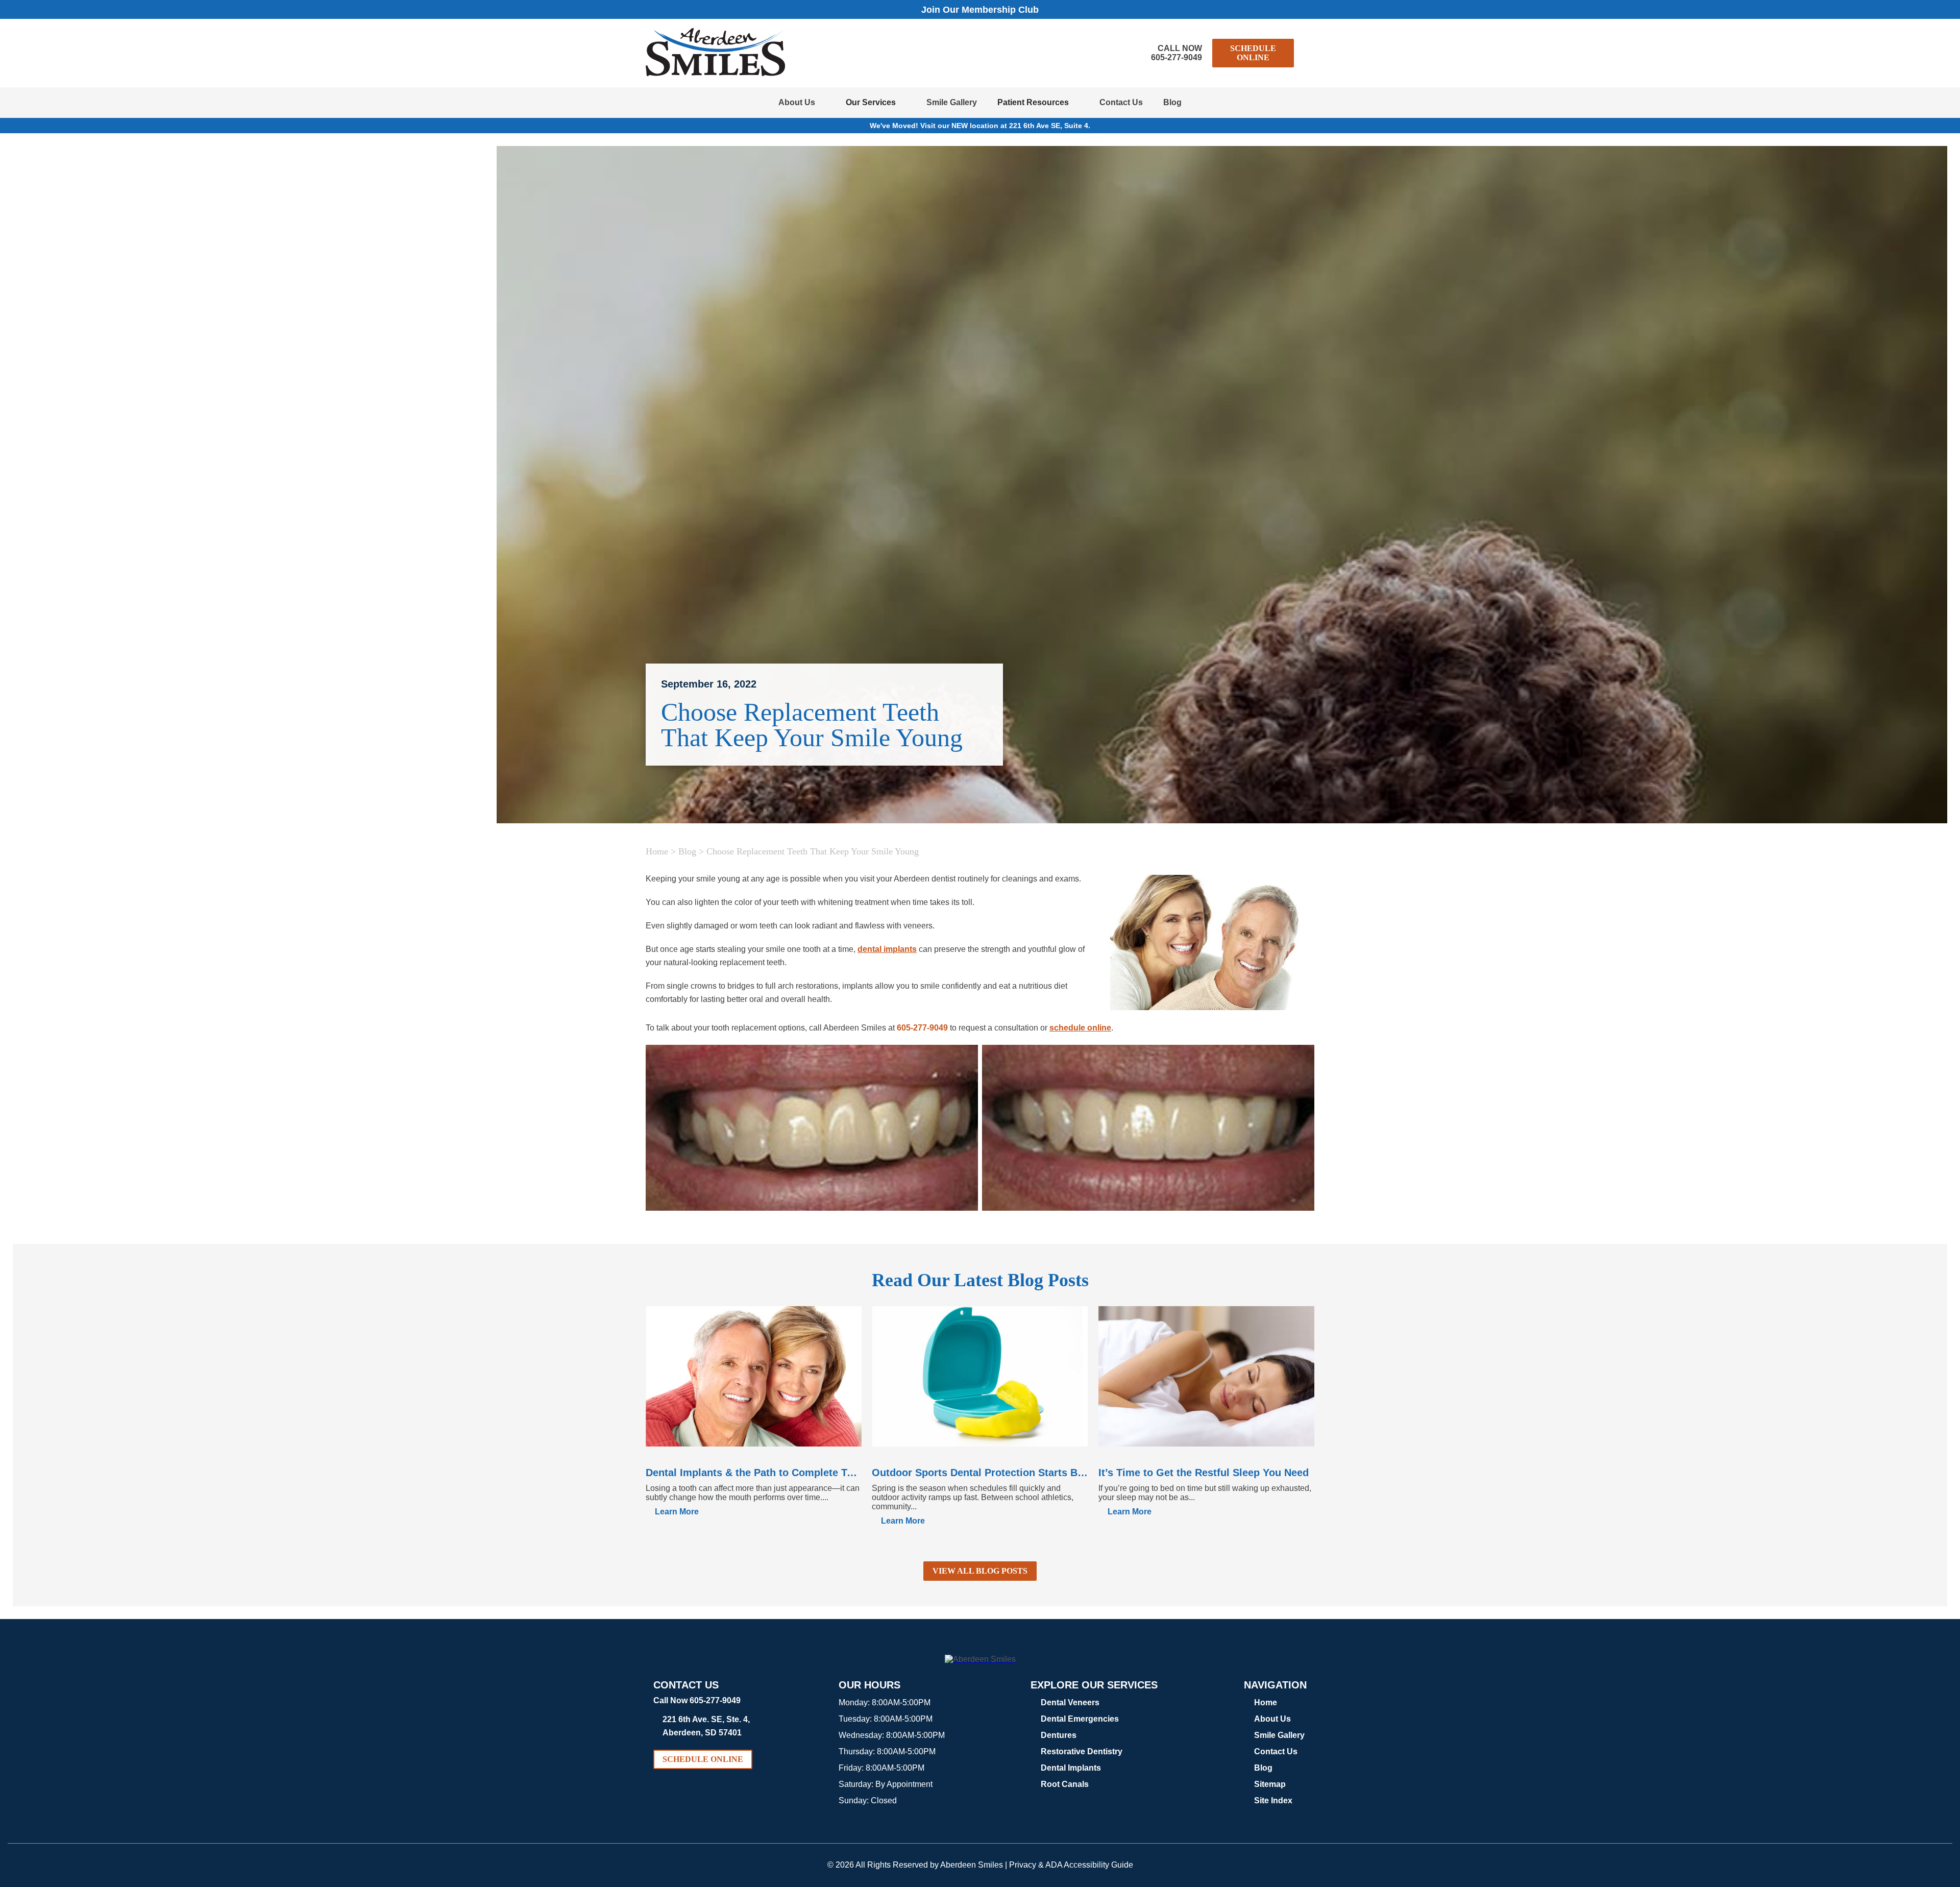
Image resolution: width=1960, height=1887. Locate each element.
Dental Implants (1071, 1768)
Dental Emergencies (1080, 1719)
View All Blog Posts (980, 1571)
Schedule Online (1253, 53)
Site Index (1273, 1800)
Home (657, 851)
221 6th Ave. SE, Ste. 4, (706, 1726)
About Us (797, 102)
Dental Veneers (1070, 1702)
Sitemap (1270, 1784)
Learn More (677, 1512)
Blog (1172, 102)
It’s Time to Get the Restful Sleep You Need (1204, 1473)
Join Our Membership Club (980, 10)
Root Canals (1065, 1784)
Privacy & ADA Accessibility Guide (1071, 1865)
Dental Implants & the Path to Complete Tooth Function (754, 1473)
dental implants (887, 949)
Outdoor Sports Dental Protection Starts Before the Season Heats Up (980, 1473)
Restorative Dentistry (1082, 1751)
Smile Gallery (952, 102)
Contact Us (1121, 102)
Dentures (1059, 1735)
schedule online (1080, 1028)
